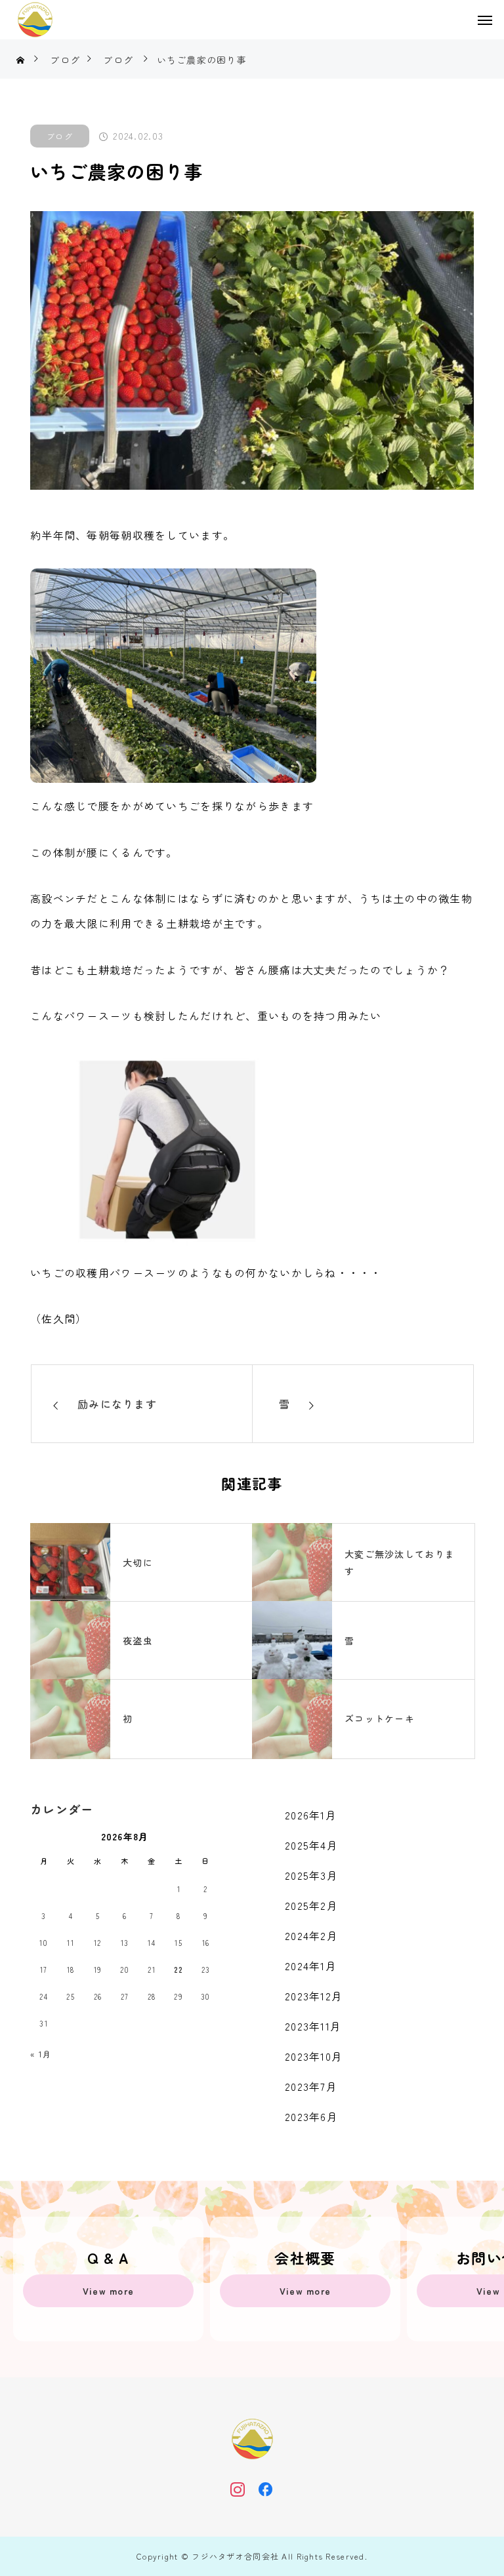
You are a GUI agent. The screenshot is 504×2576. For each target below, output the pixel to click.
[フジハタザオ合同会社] (35, 20)
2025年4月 (311, 1845)
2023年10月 (314, 2056)
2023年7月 (311, 2086)
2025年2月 (311, 1905)
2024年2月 (311, 1935)
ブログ (60, 136)
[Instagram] (238, 2489)
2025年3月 (311, 1875)
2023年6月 (311, 2116)
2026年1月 (311, 1815)
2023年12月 (314, 1996)
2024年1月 (311, 1966)
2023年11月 (313, 2026)
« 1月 (41, 2054)
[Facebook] (266, 2489)
